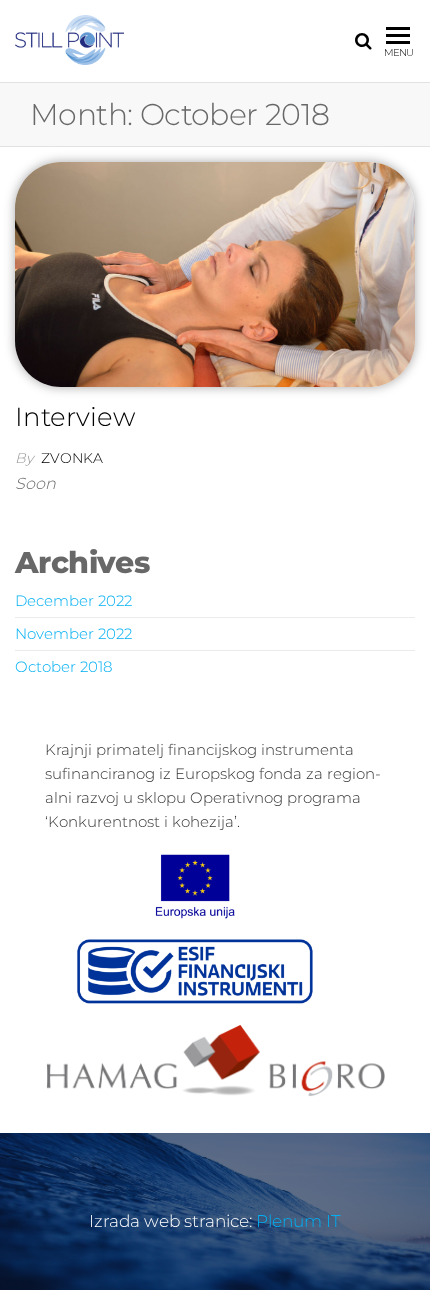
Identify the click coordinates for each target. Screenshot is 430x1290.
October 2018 (63, 666)
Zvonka (72, 458)
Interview (75, 417)
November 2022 (73, 633)
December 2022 (73, 600)
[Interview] (215, 273)
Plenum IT (298, 1221)
